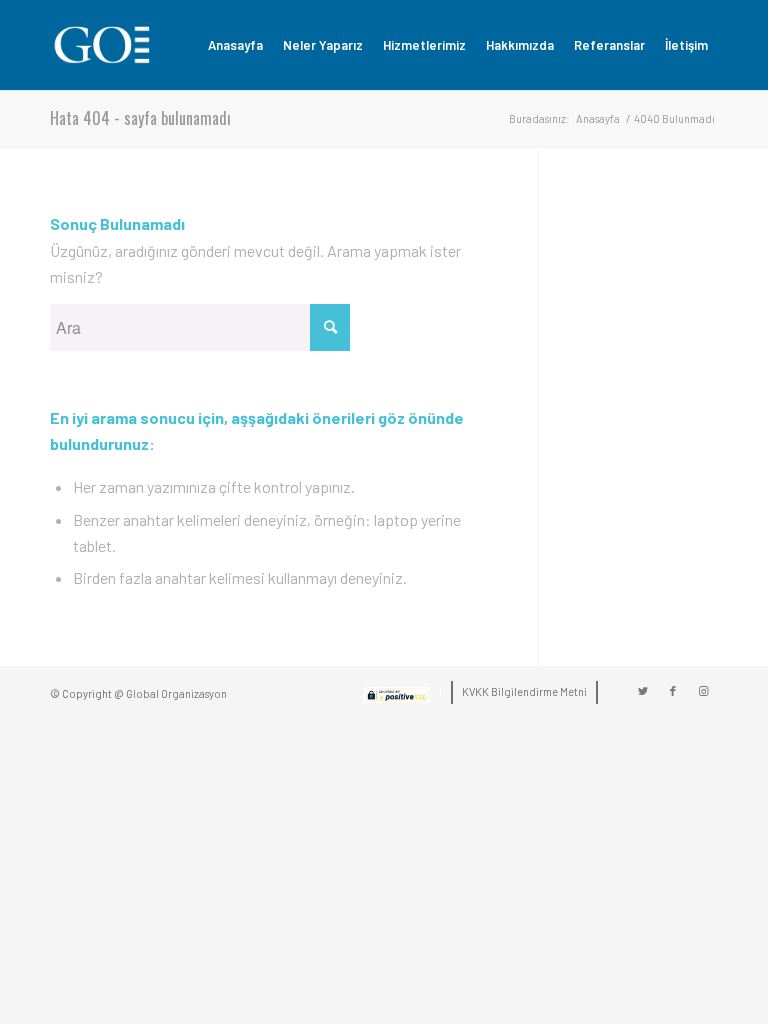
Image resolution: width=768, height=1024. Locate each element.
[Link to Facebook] (673, 691)
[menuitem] (235, 45)
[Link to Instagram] (703, 691)
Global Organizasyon (176, 693)
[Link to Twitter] (643, 691)
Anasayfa (598, 118)
